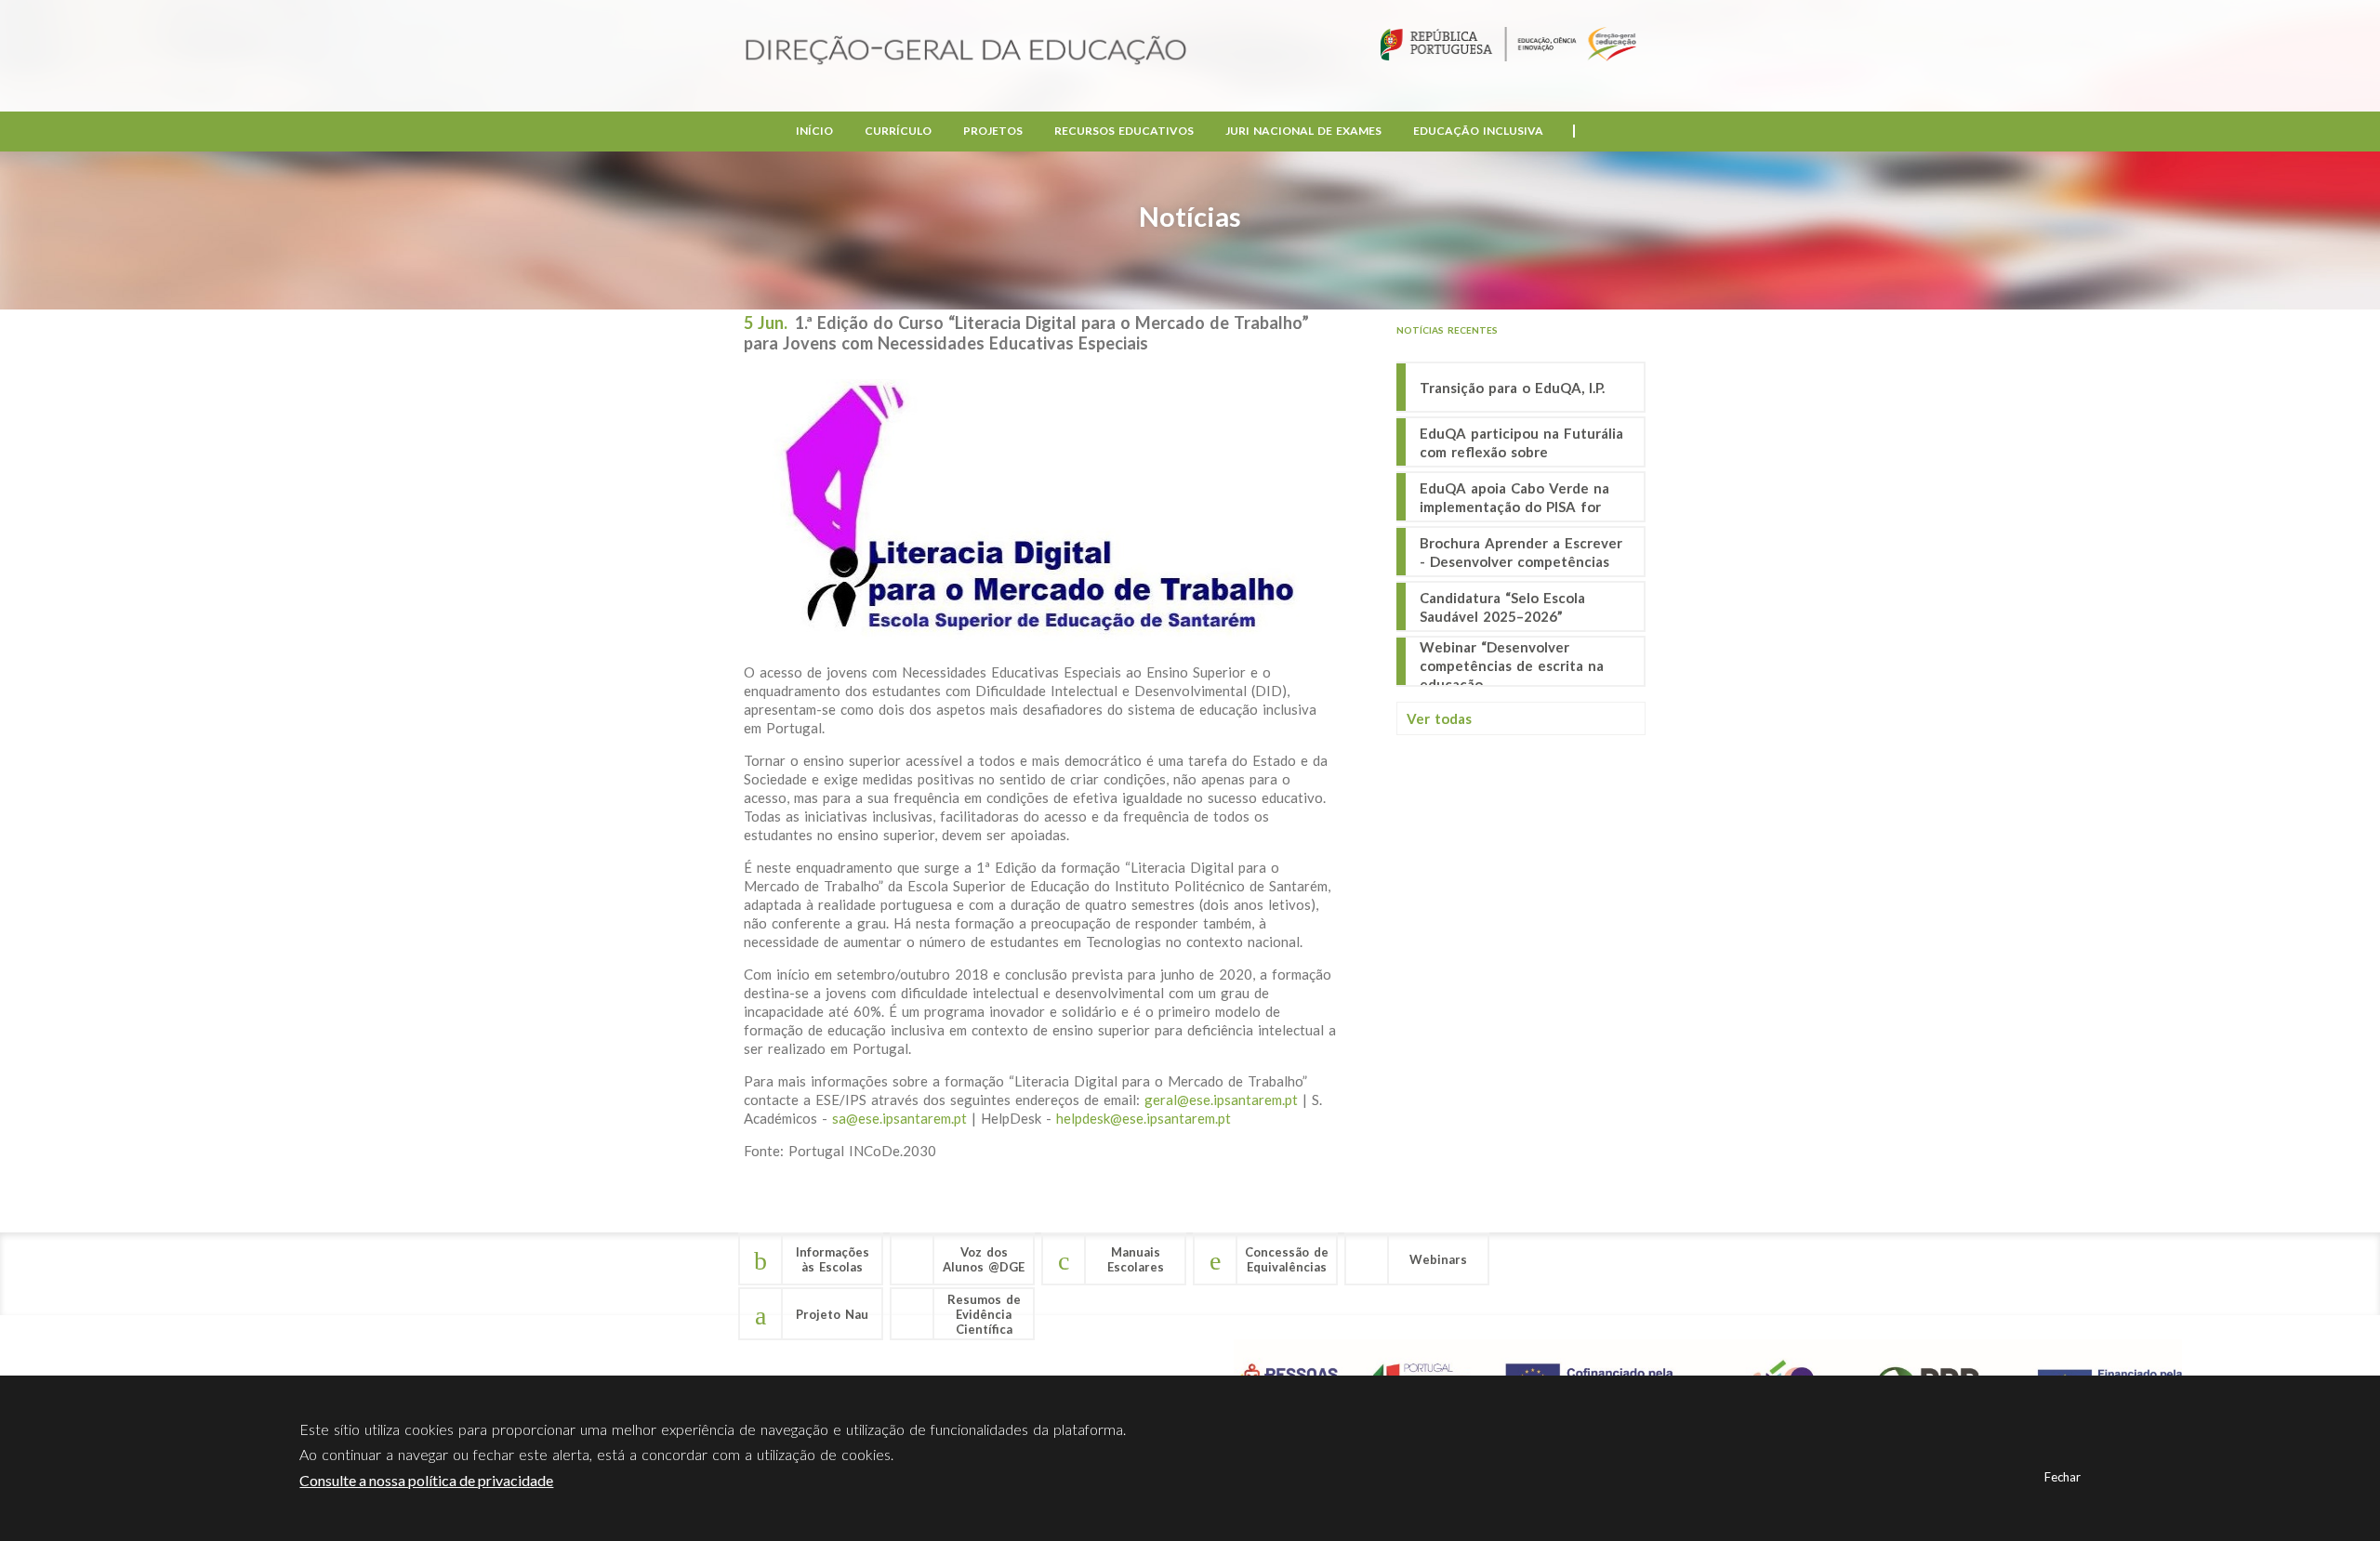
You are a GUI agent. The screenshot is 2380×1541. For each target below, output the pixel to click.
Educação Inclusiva (1478, 131)
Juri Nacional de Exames (1303, 131)
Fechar (2063, 1477)
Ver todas (1439, 718)
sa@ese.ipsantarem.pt (899, 1118)
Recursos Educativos (1124, 131)
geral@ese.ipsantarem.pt (1221, 1100)
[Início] (966, 52)
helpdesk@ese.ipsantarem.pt (1144, 1118)
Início (814, 131)
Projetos (993, 131)
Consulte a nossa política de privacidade (426, 1480)
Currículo (898, 131)
